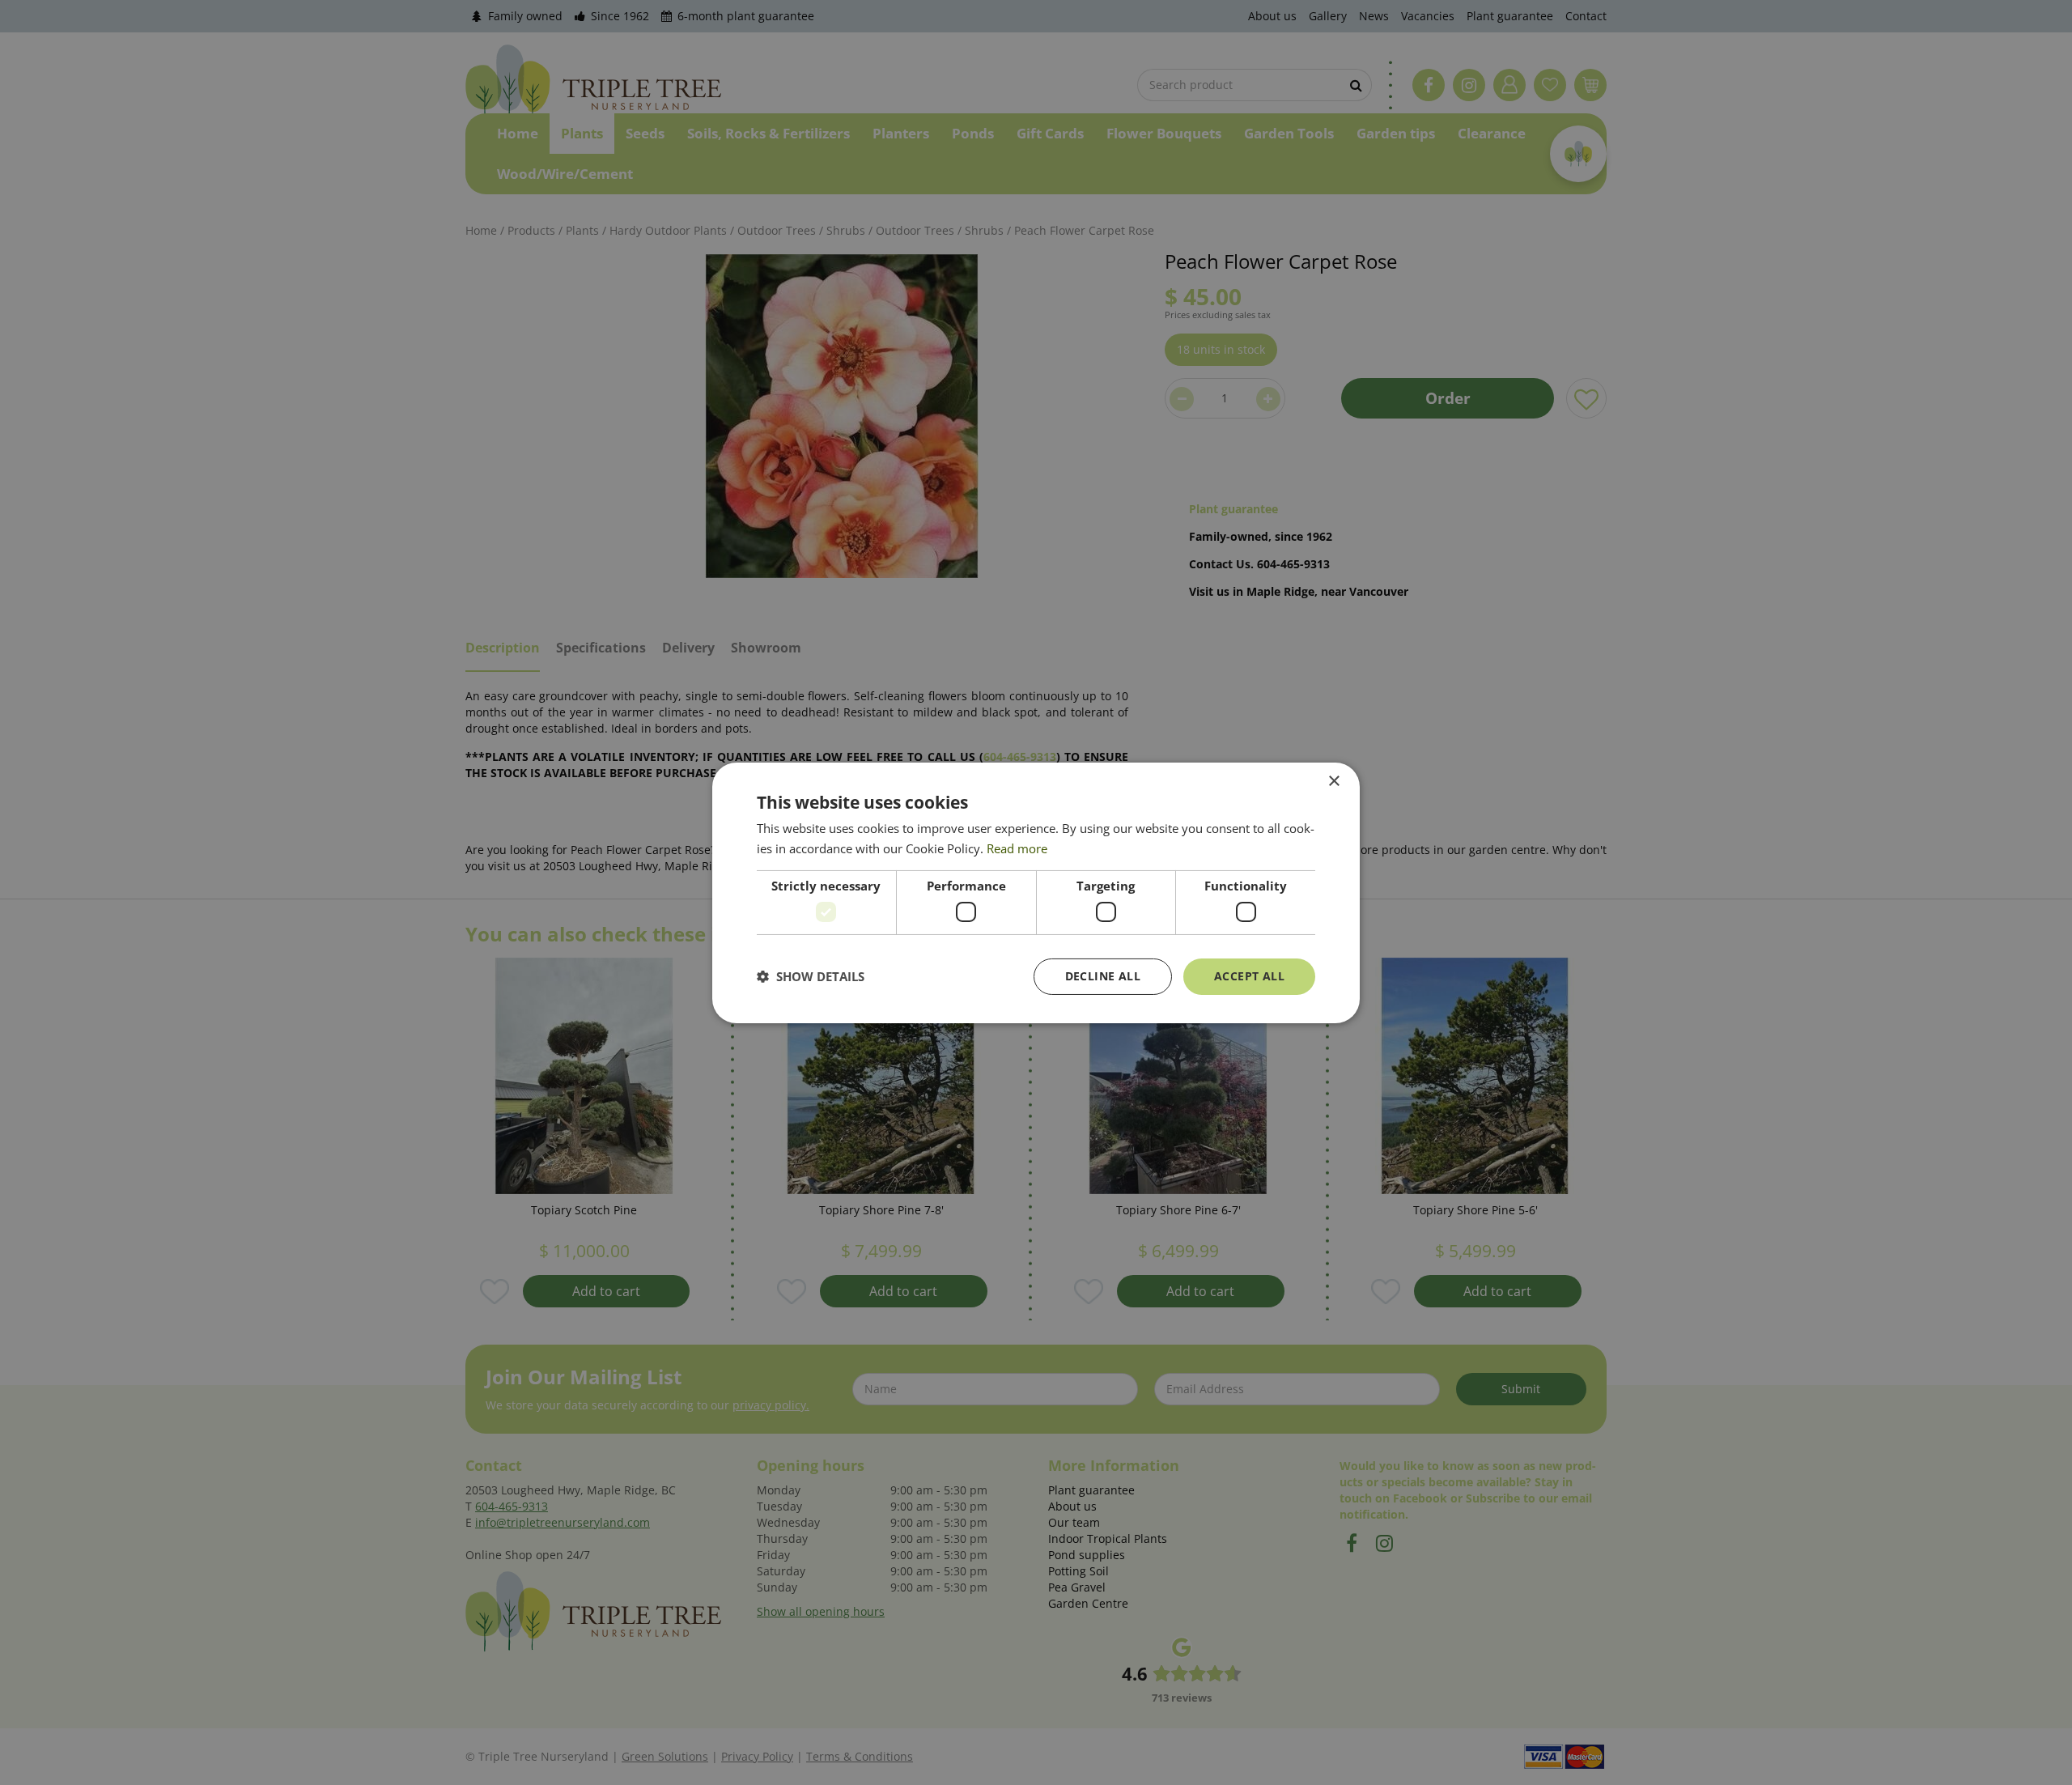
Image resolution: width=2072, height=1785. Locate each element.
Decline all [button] (1103, 976)
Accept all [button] (1249, 976)
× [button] (1333, 781)
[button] (811, 976)
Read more (1017, 848)
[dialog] (1036, 892)
